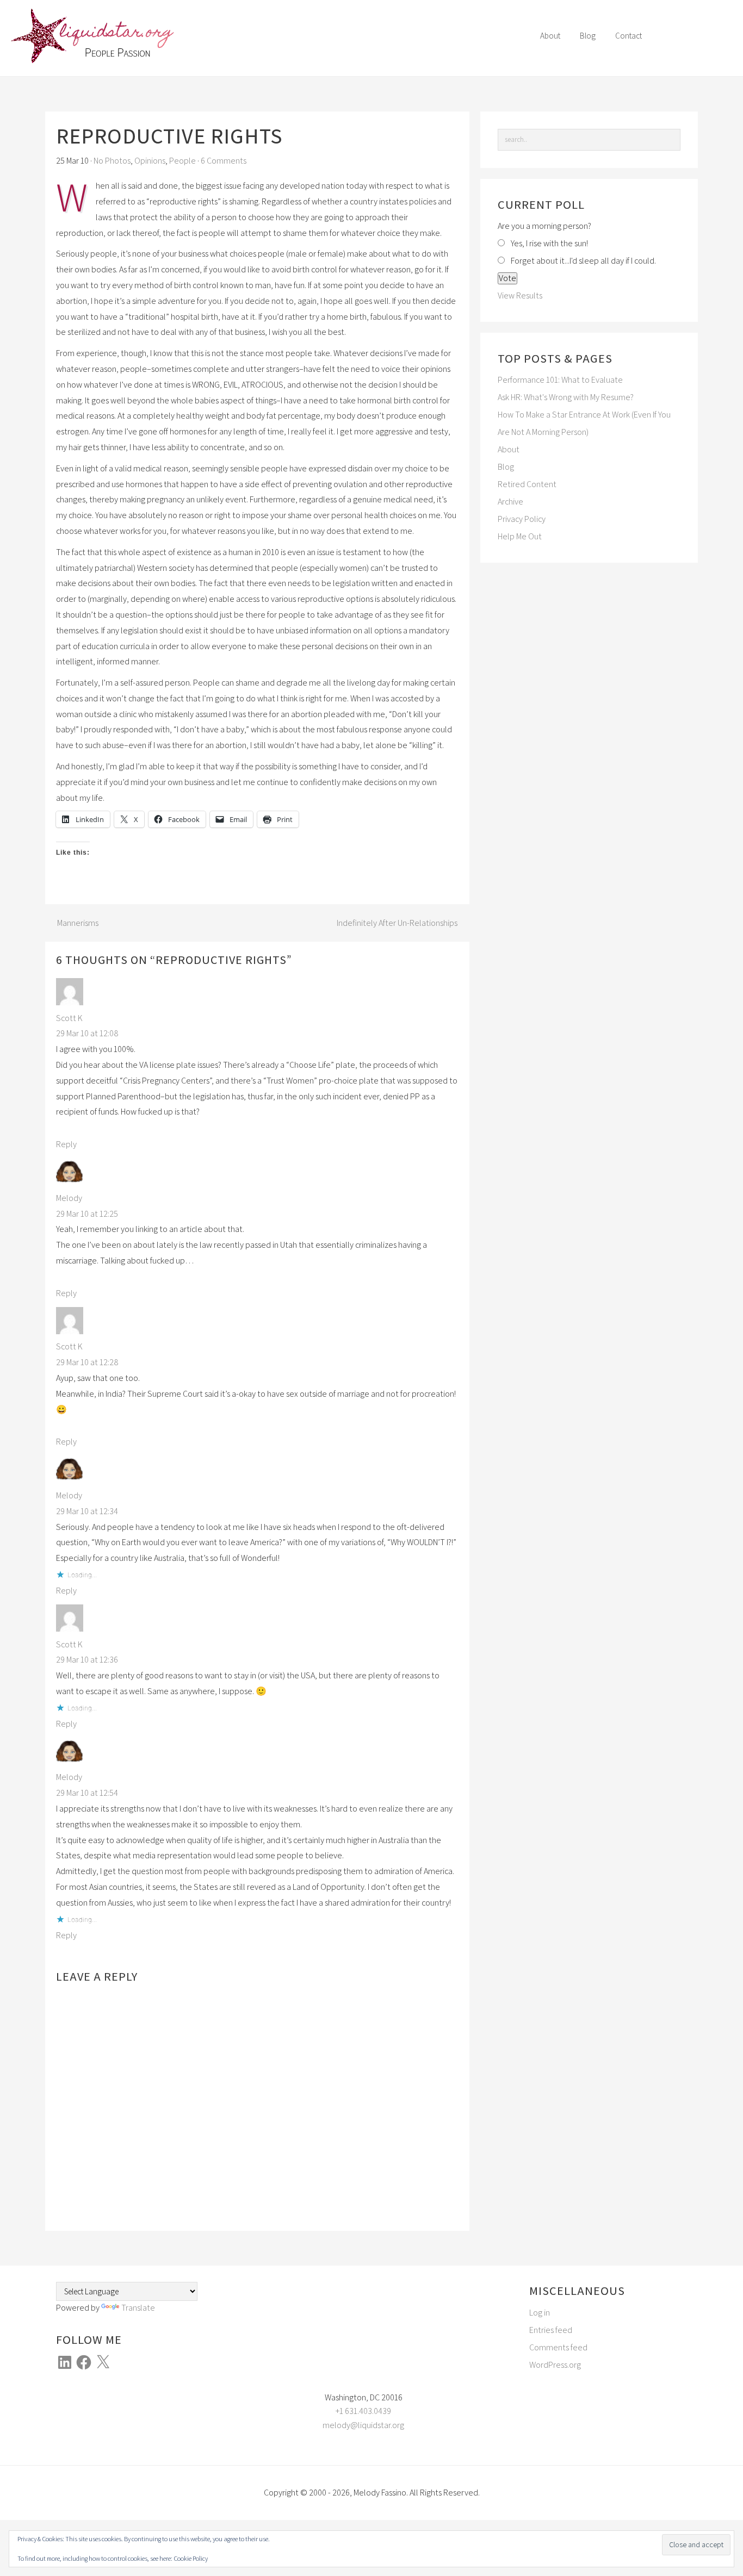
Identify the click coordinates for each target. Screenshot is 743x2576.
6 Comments (224, 161)
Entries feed (551, 2330)
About (509, 449)
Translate (138, 2308)
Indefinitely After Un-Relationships (397, 923)
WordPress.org (555, 2365)
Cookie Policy (191, 2558)
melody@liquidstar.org (363, 2425)
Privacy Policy (522, 519)
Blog (506, 467)
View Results (520, 295)
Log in (540, 2313)
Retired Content (527, 484)
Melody (69, 1198)
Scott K (69, 1018)
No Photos (112, 161)
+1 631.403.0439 (363, 2411)
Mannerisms (78, 923)
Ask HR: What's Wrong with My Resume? (566, 397)
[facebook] (670, 38)
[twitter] (714, 38)
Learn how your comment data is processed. (272, 2191)
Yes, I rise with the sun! (549, 243)
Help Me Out (520, 536)
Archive (510, 502)
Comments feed (558, 2347)
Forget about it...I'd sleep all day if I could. (583, 261)
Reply (66, 1144)
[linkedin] (692, 38)
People (182, 161)
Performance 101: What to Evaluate (560, 380)
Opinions (150, 161)
